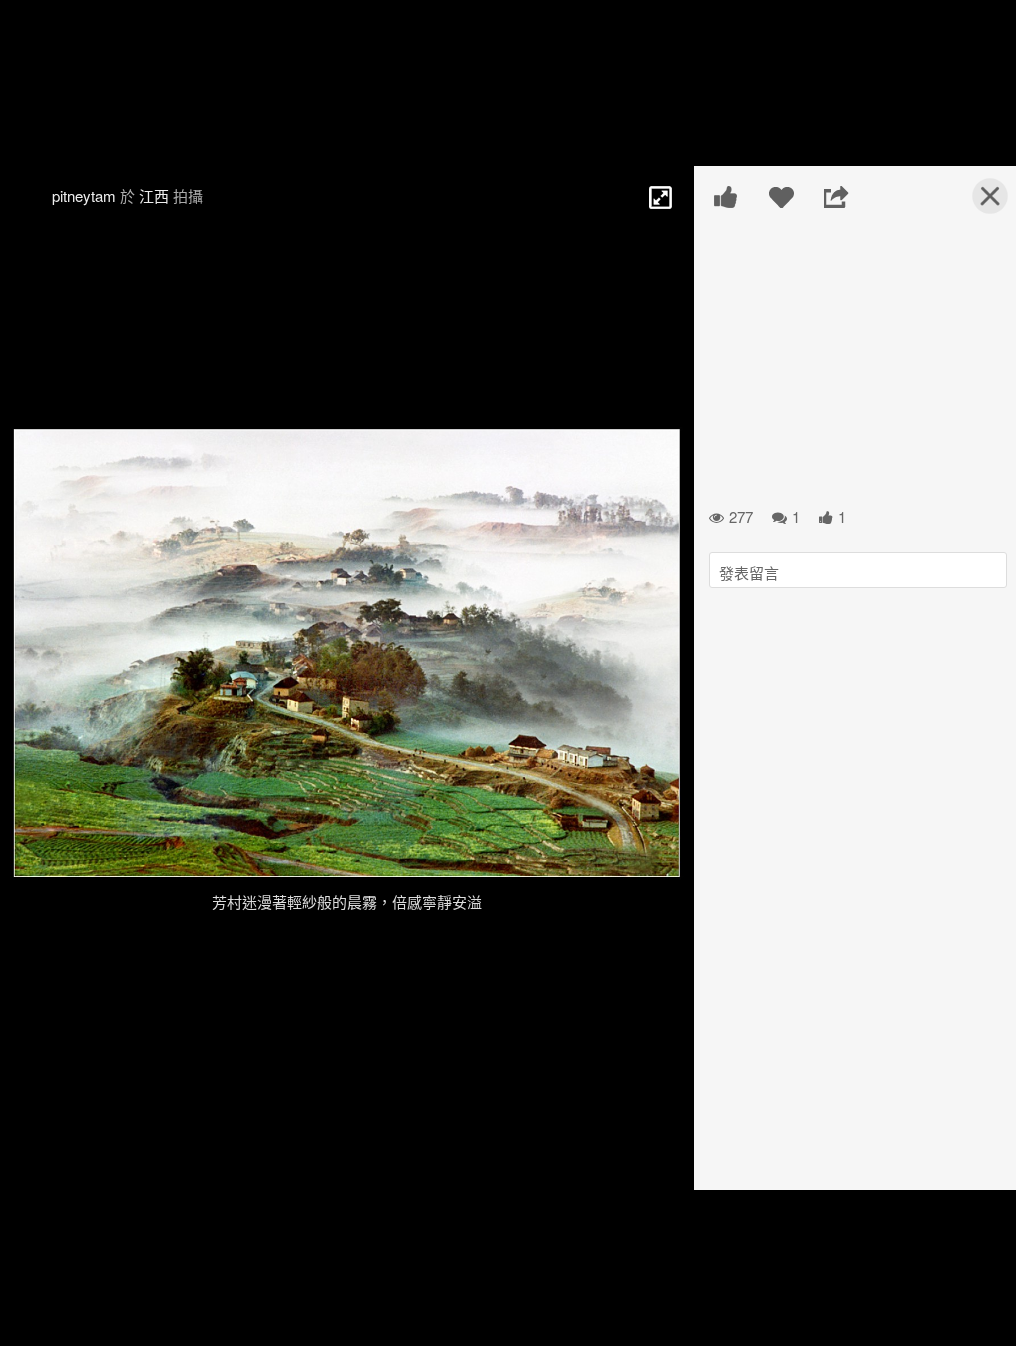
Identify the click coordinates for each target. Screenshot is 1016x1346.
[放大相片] (659, 196)
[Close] (978, 204)
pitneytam (84, 195)
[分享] (836, 197)
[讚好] (726, 197)
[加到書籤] (781, 197)
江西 (154, 195)
